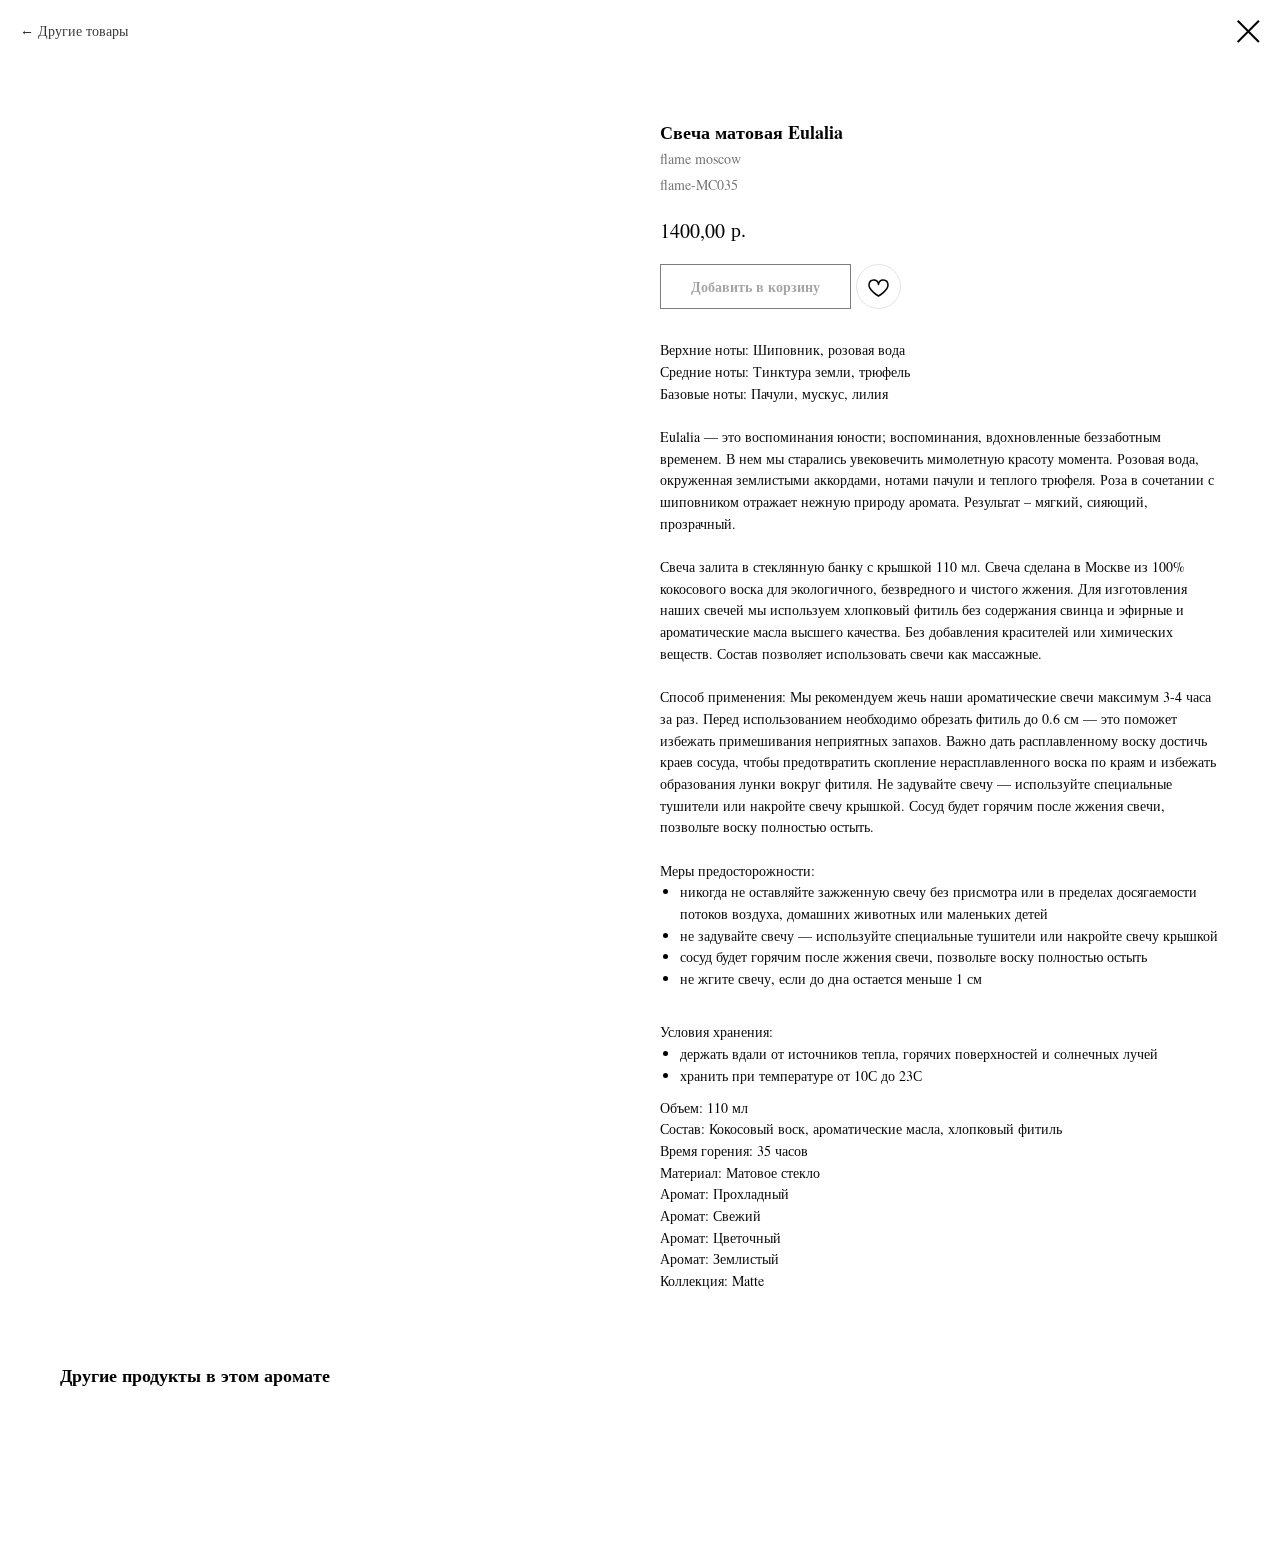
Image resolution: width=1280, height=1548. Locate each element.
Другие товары (83, 30)
